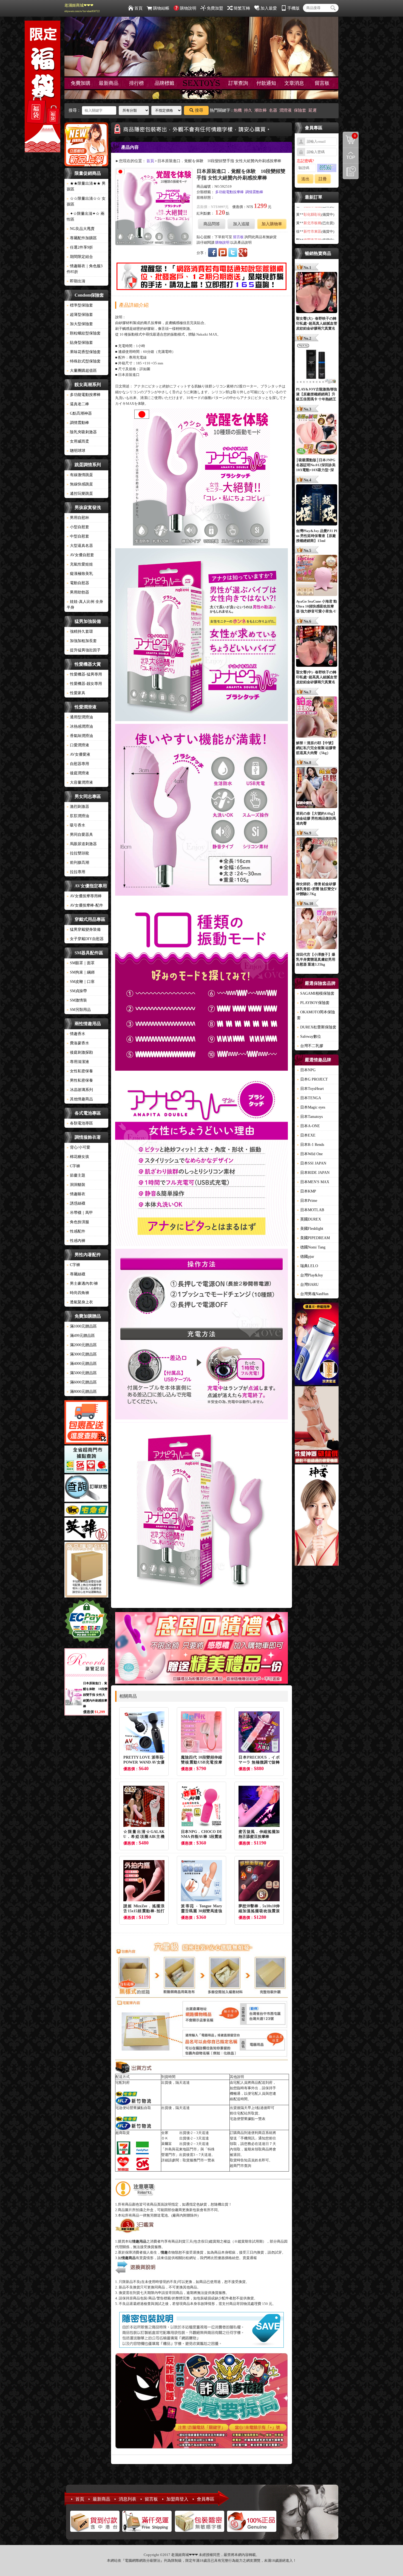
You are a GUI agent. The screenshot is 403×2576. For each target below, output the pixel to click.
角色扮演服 (78, 1222)
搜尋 (199, 110)
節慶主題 (76, 1175)
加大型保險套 (80, 324)
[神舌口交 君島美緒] (317, 1516)
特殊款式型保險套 (84, 361)
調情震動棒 (78, 423)
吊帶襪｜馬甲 (80, 1213)
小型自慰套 (78, 527)
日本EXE (306, 1135)
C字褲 (73, 1166)
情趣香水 (76, 1034)
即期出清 (76, 281)
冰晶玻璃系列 (80, 1090)
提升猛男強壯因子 (84, 650)
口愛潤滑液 (78, 745)
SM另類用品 (79, 1010)
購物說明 (188, 8)
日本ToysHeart (310, 1089)
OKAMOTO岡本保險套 (316, 1015)
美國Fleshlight (310, 1229)
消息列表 (127, 2499)
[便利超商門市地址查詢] (86, 1460)
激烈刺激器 (78, 807)
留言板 (322, 83)
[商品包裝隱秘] (86, 1570)
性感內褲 (76, 1241)
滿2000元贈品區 (82, 1345)
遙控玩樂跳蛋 (80, 493)
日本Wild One (310, 1154)
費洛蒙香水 (78, 1043)
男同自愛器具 (80, 835)
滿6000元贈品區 (82, 1382)
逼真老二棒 (78, 404)
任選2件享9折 (80, 247)
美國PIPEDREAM (313, 1238)
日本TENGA (309, 1098)
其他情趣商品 (80, 1099)
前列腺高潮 (78, 863)
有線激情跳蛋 (80, 475)
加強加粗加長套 (82, 641)
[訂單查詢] (86, 1489)
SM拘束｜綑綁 (81, 972)
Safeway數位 (309, 1037)
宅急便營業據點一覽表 (248, 2119)
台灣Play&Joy (310, 1275)
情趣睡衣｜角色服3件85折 (85, 269)
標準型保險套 (80, 305)
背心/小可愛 (78, 1147)
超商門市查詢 (240, 2166)
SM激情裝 (77, 1000)
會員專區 (206, 2499)
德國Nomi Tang (311, 1247)
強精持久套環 (80, 632)
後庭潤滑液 (78, 773)
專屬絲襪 (76, 1274)
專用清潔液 (78, 1062)
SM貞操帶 (77, 991)
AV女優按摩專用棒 (84, 896)
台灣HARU (308, 1285)
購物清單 (349, 135)
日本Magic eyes (311, 1107)
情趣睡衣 (76, 1194)
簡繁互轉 (242, 8)
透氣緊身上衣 (80, 1302)
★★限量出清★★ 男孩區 (86, 186)
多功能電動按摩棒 (84, 395)
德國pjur (306, 1257)
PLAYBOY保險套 (313, 1003)
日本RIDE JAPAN (313, 1173)
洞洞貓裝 (76, 1185)
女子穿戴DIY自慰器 (85, 939)
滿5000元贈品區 (82, 1373)
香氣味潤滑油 (80, 736)
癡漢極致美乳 (80, 574)
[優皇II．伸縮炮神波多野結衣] (317, 1345)
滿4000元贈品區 (82, 1364)
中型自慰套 (78, 536)
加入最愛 (269, 8)
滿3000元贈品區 (82, 1354)
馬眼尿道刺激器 (82, 844)
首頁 (138, 8)
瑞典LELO (307, 1266)
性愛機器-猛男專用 (84, 674)
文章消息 (294, 83)
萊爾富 (167, 2144)
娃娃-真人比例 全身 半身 (85, 604)
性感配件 (76, 1231)
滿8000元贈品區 (82, 1392)
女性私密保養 (80, 1071)
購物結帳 (161, 8)
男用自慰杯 (78, 518)
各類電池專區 (80, 1123)
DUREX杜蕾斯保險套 (317, 1027)
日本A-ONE (308, 1126)
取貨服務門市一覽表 (199, 2160)
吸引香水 (76, 825)
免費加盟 (215, 8)
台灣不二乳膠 (310, 1046)
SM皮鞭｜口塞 (81, 982)
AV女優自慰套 (80, 555)
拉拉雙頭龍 (78, 853)
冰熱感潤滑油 (80, 726)
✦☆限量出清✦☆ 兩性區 (86, 216)
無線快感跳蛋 (80, 484)
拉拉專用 (76, 872)
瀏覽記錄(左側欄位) (351, 171)
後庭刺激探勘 (80, 1052)
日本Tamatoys (310, 1117)
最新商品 (109, 83)
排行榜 (137, 83)
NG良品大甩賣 (81, 229)
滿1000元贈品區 (82, 1326)
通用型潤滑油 (80, 717)
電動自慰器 (78, 583)
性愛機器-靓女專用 (84, 684)
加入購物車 (272, 224)
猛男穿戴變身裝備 (84, 930)
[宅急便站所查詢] (86, 1511)
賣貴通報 (250, 2258)
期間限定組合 (80, 257)
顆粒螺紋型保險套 (84, 333)
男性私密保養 (80, 1080)
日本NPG (306, 1070)
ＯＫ (165, 2138)
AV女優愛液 (78, 754)
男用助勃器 (78, 592)
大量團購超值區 (82, 371)
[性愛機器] (317, 1425)
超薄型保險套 (80, 315)
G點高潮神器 (79, 413)
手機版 (293, 8)
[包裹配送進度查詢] (86, 1423)
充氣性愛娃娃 (80, 564)
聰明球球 (76, 451)
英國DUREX (309, 1219)
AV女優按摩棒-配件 (85, 905)
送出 (305, 179)
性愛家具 (76, 693)
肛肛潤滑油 (78, 816)
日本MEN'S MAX (313, 1182)
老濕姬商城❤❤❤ (82, 8)
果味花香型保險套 (84, 352)
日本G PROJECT (312, 1079)
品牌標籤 (164, 83)
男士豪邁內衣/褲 (82, 1283)
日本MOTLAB (310, 1210)
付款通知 (266, 83)
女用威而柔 (78, 441)
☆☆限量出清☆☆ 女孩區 (86, 201)
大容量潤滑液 (80, 782)
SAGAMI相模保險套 (316, 993)
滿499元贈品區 (81, 1336)
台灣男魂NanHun (313, 1294)
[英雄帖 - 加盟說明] (86, 1530)
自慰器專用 (78, 764)
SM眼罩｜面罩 (81, 963)
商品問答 (212, 224)
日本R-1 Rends (310, 1145)
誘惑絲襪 (76, 1203)
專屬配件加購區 (82, 238)
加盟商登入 (177, 2499)
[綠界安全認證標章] (86, 1622)
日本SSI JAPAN (312, 1163)
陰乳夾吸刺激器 (82, 432)
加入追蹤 (241, 224)
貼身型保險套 (80, 343)
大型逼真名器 (80, 546)
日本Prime (307, 1201)
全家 (165, 2133)
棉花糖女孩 (78, 1157)
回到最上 (351, 156)
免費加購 (81, 83)
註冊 (323, 179)
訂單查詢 (238, 83)
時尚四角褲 (78, 1293)
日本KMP (306, 1191)
